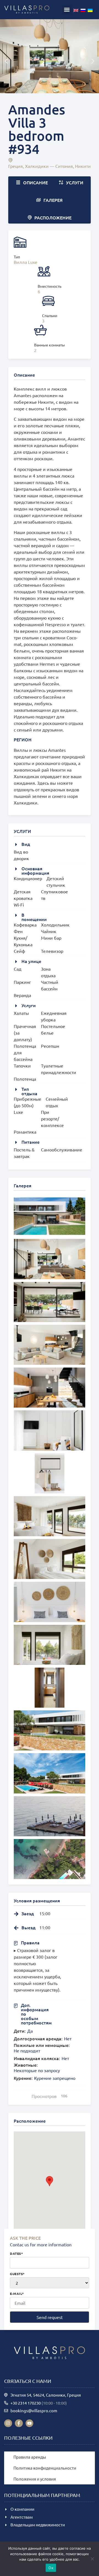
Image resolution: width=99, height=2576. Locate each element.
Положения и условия (35, 2479)
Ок (51, 2568)
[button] (67, 10)
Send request (50, 2317)
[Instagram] (8, 2423)
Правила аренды (30, 2457)
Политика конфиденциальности (45, 2468)
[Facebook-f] (19, 2423)
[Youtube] (30, 2423)
